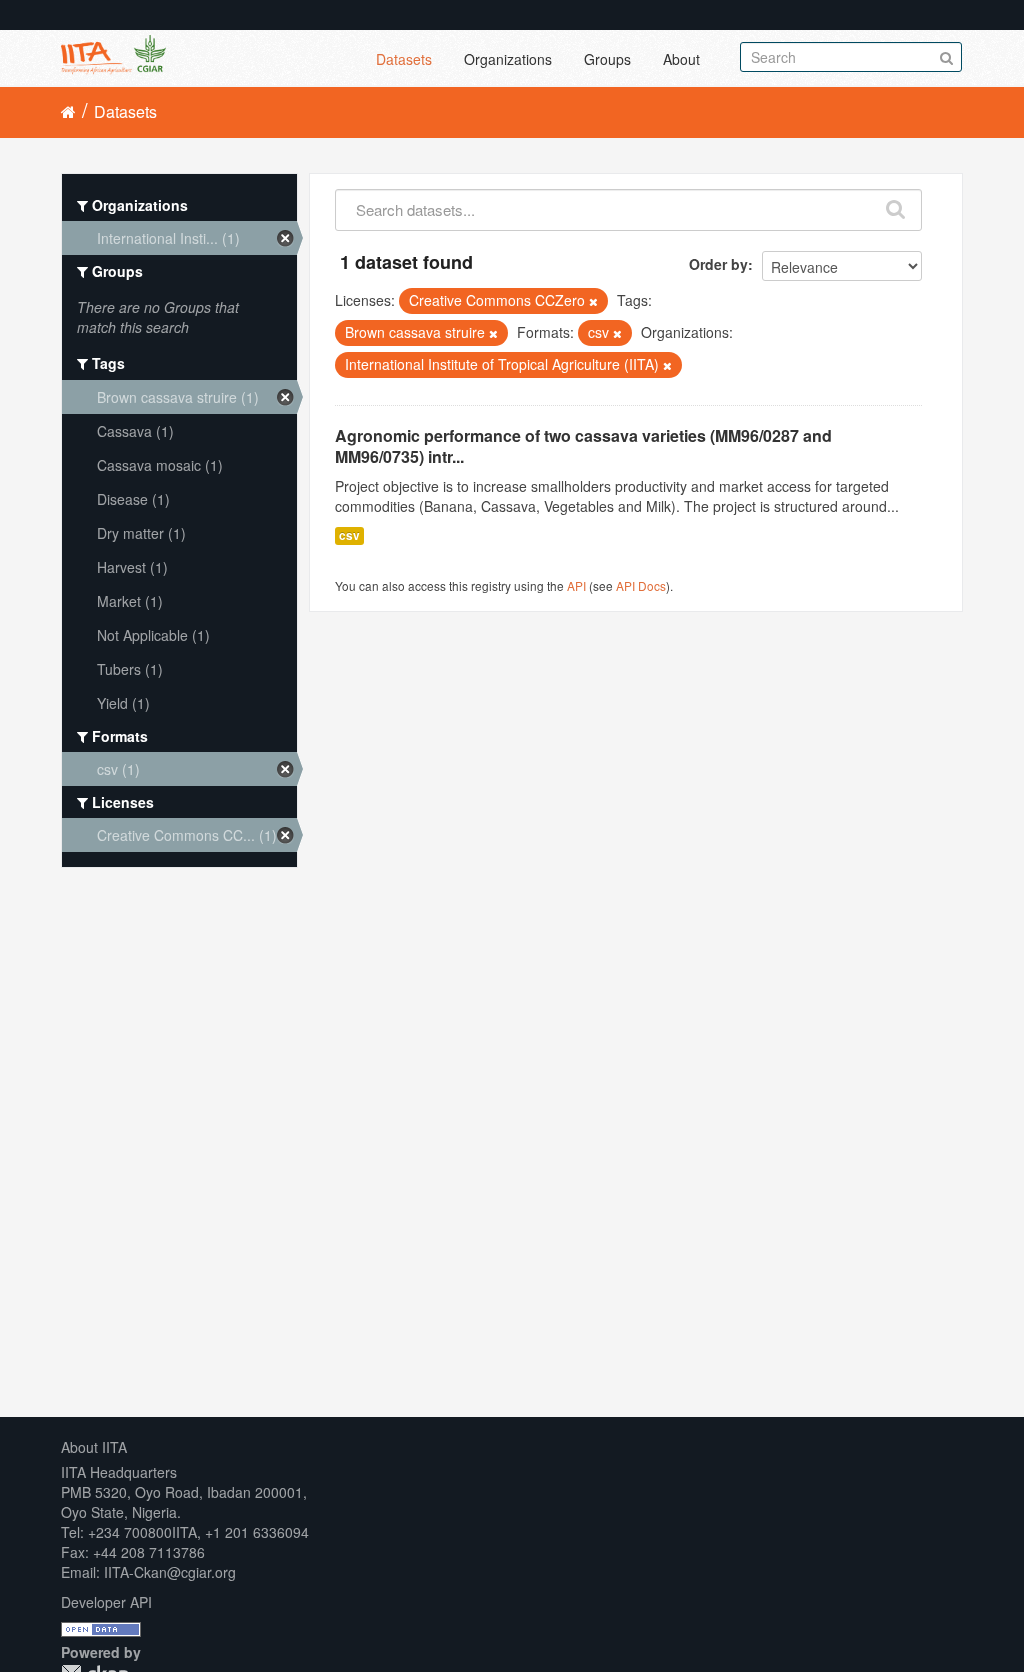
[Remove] (593, 301)
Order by (718, 264)
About (681, 59)
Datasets (404, 59)
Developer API (106, 1602)
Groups (607, 59)
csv (349, 535)
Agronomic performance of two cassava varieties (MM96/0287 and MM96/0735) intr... (583, 446)
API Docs (641, 585)
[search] (896, 205)
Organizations (508, 59)
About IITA (94, 1447)
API (576, 585)
